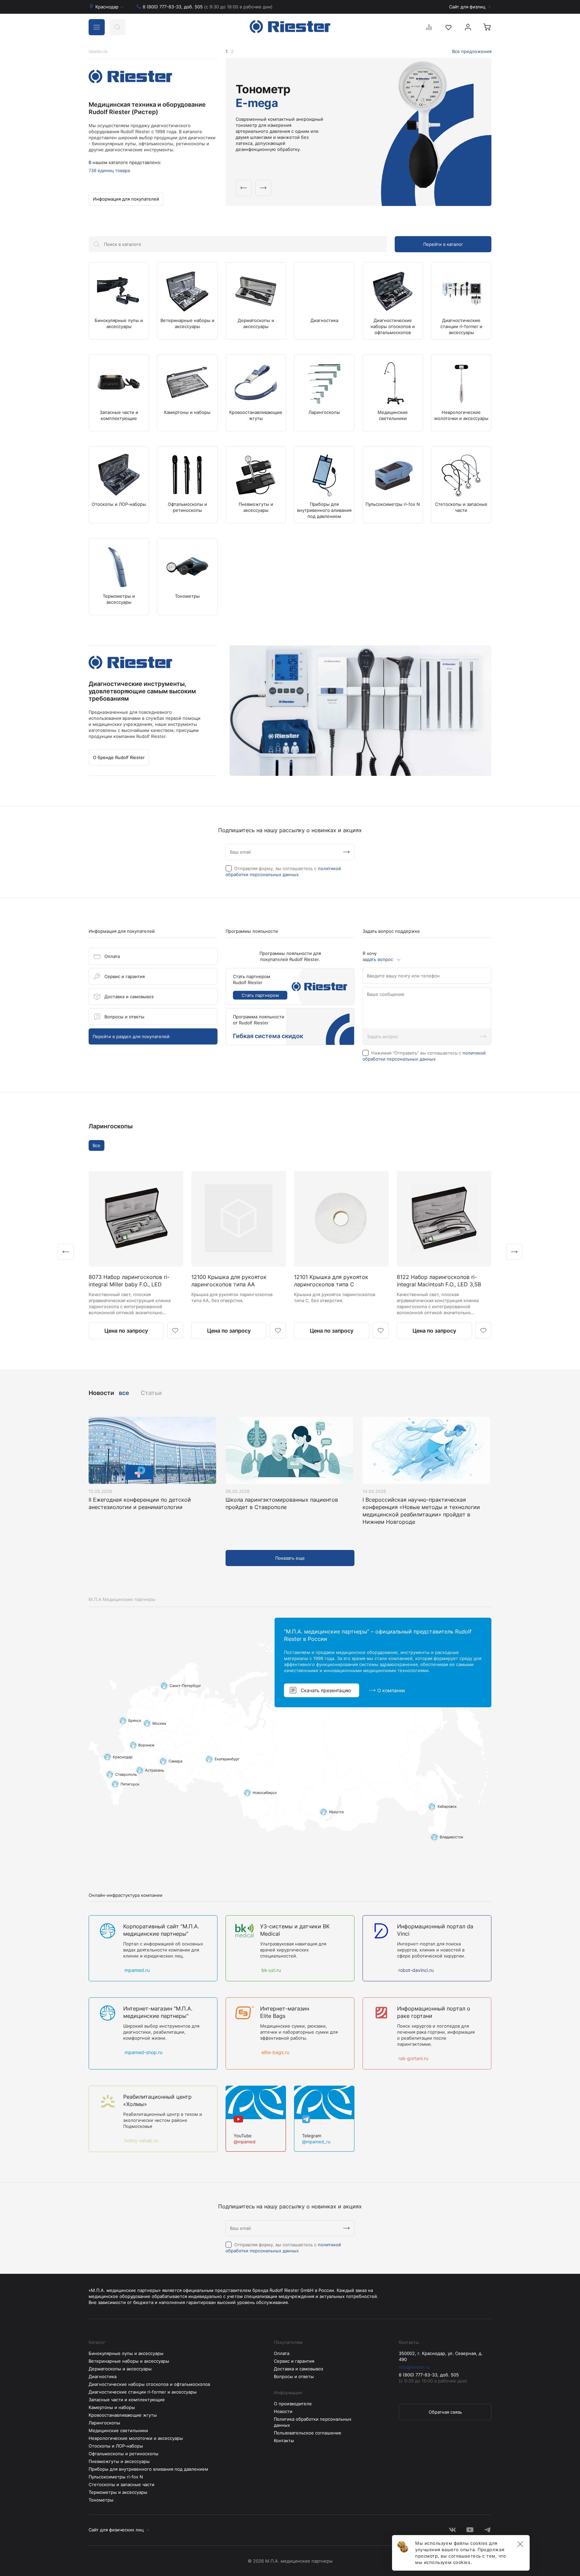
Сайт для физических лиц (116, 2530)
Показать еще (290, 1558)
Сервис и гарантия (125, 976)
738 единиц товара (109, 170)
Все (96, 1145)
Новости (283, 2411)
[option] (358, 132)
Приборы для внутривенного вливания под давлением (148, 2469)
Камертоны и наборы (112, 2407)
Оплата (112, 956)
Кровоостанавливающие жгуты (123, 2415)
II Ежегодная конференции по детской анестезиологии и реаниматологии (140, 1503)
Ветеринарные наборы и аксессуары (129, 2361)
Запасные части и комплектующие (127, 2400)
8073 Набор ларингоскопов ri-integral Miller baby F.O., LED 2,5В (129, 1281)
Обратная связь (445, 2412)
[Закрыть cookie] (520, 2544)
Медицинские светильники (118, 2430)
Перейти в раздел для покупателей (131, 1036)
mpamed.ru (136, 1970)
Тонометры (101, 2500)
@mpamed (245, 2142)
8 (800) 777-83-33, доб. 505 (208, 7)
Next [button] (263, 188)
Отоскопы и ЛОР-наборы (116, 2446)
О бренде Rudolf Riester (119, 757)
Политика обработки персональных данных (313, 2422)
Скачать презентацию (326, 1690)
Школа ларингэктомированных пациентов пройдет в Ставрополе (282, 1503)
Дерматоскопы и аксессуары (120, 2369)
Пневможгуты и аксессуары (119, 2461)
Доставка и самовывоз (129, 997)
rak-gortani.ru (413, 2058)
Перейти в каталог (443, 244)
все (124, 1393)
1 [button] (227, 51)
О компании (391, 1690)
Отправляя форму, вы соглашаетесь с (283, 871)
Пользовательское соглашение (308, 2433)
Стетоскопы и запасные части (122, 2484)
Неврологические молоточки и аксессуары (136, 2438)
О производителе (293, 2404)
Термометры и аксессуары (118, 2492)
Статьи (151, 1393)
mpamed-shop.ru (143, 2052)
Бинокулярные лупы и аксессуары (126, 2353)
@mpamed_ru (316, 2142)
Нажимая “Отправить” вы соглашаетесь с (424, 1056)
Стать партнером (260, 995)
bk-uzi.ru (271, 1970)
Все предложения (472, 51)
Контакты (284, 2440)
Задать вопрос (382, 1036)
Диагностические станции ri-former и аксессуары (143, 2392)
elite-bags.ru (275, 2052)
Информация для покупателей (126, 199)
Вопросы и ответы (124, 1017)
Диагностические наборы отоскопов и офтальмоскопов (149, 2384)
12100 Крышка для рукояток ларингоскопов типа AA (229, 1281)
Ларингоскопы (111, 1126)
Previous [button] (244, 188)
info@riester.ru (414, 2367)
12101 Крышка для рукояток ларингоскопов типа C (331, 1281)
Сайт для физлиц (467, 7)
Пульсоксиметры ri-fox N (116, 2477)
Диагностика (103, 2376)
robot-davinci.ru (415, 1970)
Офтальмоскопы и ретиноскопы (124, 2454)
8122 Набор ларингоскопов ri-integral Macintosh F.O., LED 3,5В (439, 1281)
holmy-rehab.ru (141, 2140)
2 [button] (232, 51)
